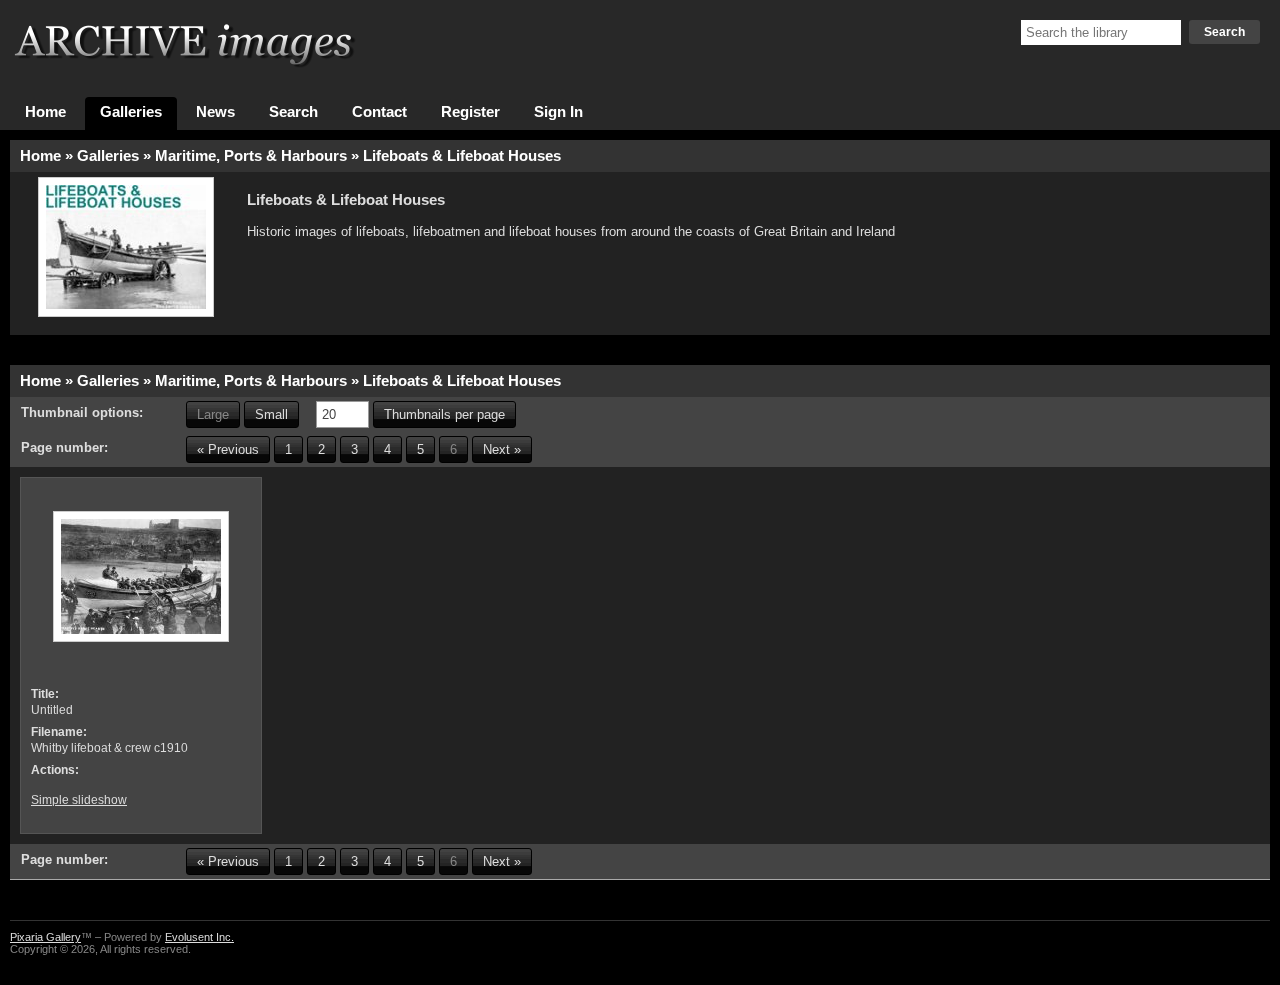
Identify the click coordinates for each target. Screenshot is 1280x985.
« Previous (228, 449)
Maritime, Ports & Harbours (251, 156)
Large (213, 414)
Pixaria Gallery (45, 937)
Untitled (52, 710)
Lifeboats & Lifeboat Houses (462, 156)
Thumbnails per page (444, 414)
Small (271, 414)
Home (45, 112)
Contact (379, 112)
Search (1224, 32)
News (215, 112)
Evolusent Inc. (199, 937)
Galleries (131, 112)
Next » (502, 449)
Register (470, 112)
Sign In (558, 112)
